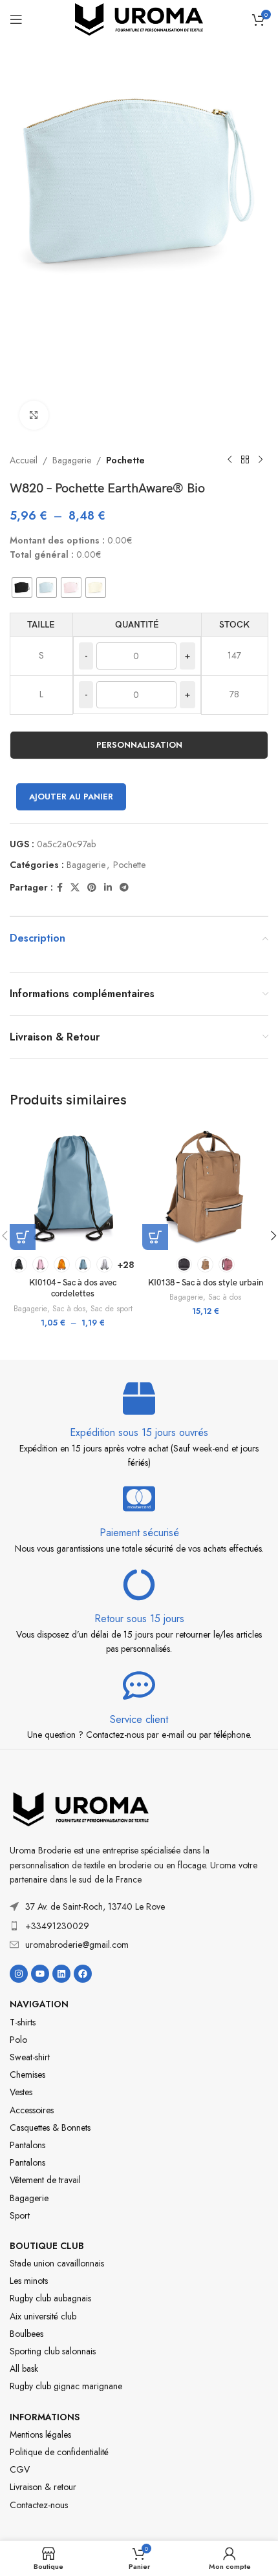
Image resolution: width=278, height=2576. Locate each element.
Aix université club (43, 2316)
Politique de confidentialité (59, 2452)
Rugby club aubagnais (50, 2298)
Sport (20, 2215)
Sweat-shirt (30, 2057)
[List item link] (139, 1926)
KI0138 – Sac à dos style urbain (206, 1283)
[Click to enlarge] (34, 415)
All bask (24, 2369)
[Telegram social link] (124, 888)
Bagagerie (72, 460)
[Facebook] (83, 1974)
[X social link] (75, 888)
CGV (20, 2469)
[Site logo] (139, 18)
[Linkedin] (61, 1974)
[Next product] (261, 460)
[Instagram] (19, 1974)
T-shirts (23, 2022)
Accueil (24, 460)
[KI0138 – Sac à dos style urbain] (205, 1187)
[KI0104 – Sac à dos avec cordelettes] (73, 1187)
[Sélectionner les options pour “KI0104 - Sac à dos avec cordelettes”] (23, 1237)
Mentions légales (40, 2434)
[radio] (22, 587)
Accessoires (32, 2110)
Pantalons (27, 2145)
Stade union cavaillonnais (57, 2263)
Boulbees (27, 2334)
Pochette (125, 460)
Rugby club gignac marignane (66, 2386)
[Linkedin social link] (108, 888)
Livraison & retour (43, 2487)
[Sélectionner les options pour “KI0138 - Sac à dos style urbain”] (155, 1237)
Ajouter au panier (71, 797)
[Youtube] (40, 1974)
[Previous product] (230, 460)
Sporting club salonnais (53, 2351)
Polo (18, 2040)
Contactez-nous (39, 2505)
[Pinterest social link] (92, 888)
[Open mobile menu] (16, 19)
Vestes (21, 2092)
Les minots (29, 2281)
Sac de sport (112, 1309)
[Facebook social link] (60, 888)
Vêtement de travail (45, 2180)
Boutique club (47, 2246)
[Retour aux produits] (245, 460)
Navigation (39, 2004)
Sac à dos (69, 1309)
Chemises (27, 2075)
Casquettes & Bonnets (50, 2127)
